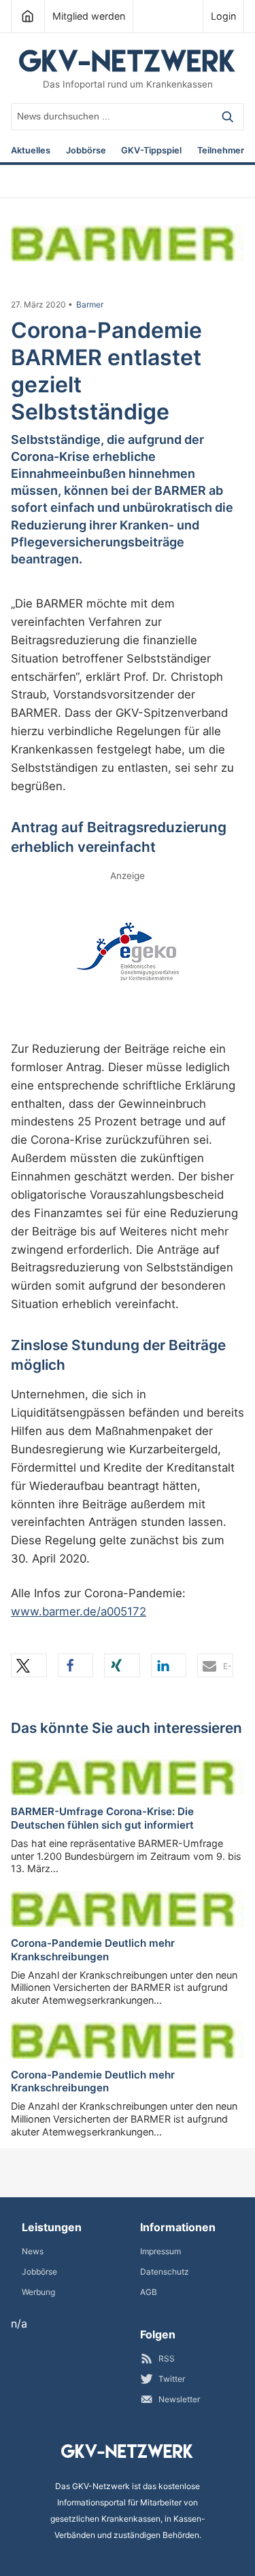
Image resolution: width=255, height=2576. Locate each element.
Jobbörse (86, 151)
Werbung (38, 2292)
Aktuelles (31, 151)
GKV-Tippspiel (151, 151)
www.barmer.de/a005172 (79, 1611)
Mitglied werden (89, 16)
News (33, 2251)
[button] (29, 1665)
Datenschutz (165, 2272)
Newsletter (179, 2399)
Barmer (90, 305)
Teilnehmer (221, 151)
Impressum (160, 2251)
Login (223, 16)
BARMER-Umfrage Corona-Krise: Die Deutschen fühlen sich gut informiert (102, 1818)
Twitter (172, 2379)
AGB (149, 2292)
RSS (167, 2358)
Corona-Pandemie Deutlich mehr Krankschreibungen (93, 1950)
